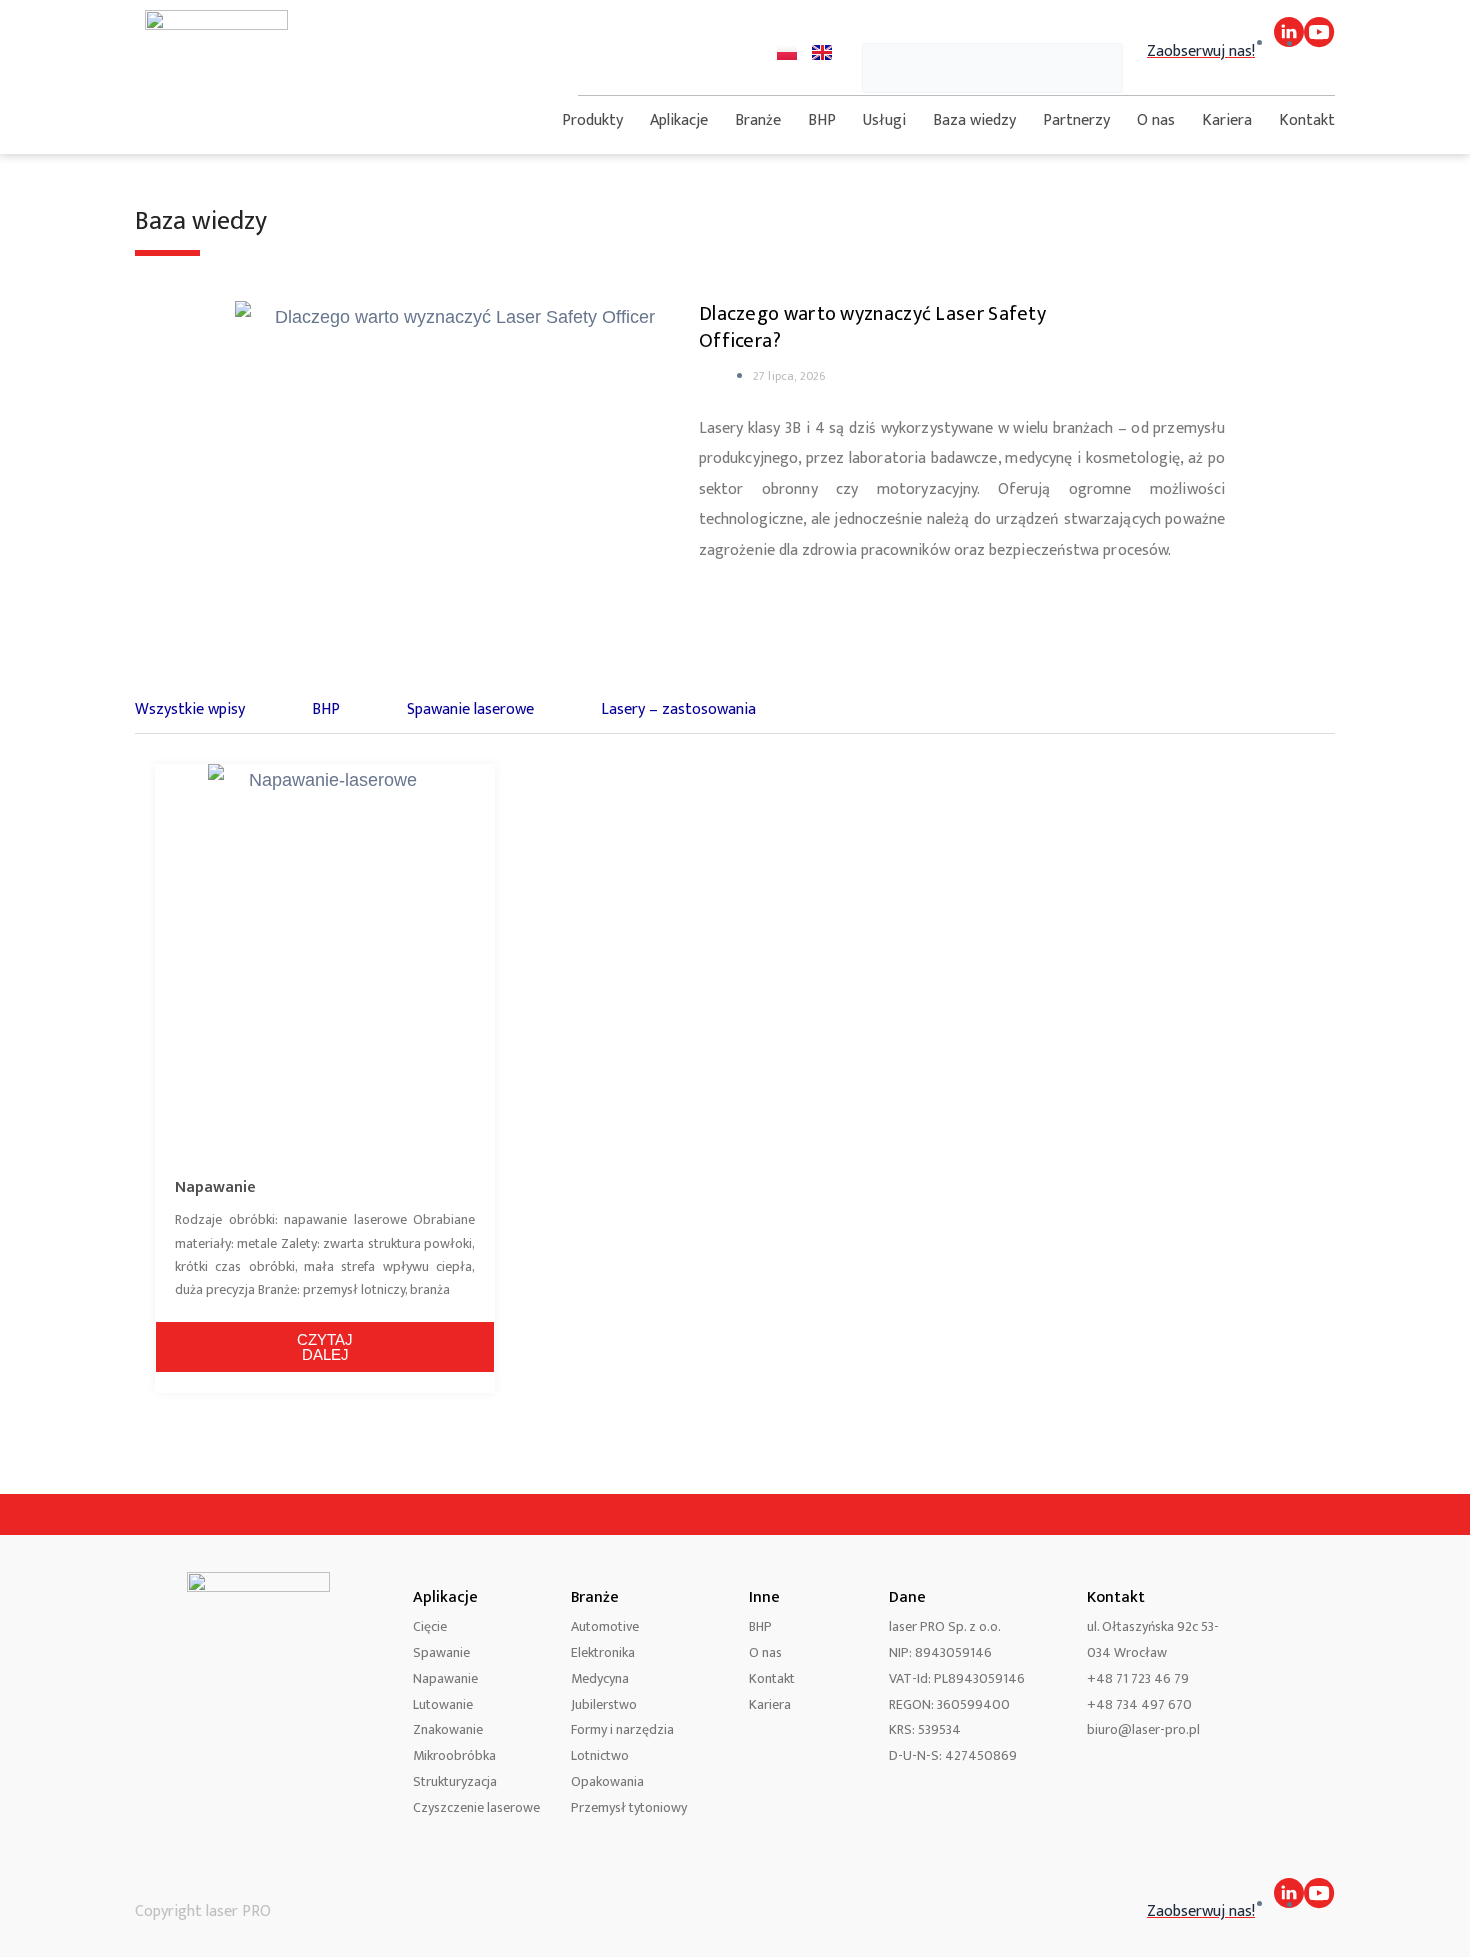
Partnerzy (1076, 120)
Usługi (884, 120)
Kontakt (1307, 120)
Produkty (592, 120)
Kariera (1227, 120)
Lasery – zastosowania (678, 709)
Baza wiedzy (974, 120)
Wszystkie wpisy (190, 709)
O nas (1156, 120)
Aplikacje (679, 120)
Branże (758, 120)
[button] (992, 26)
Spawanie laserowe (470, 709)
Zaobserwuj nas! (1201, 51)
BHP (822, 120)
